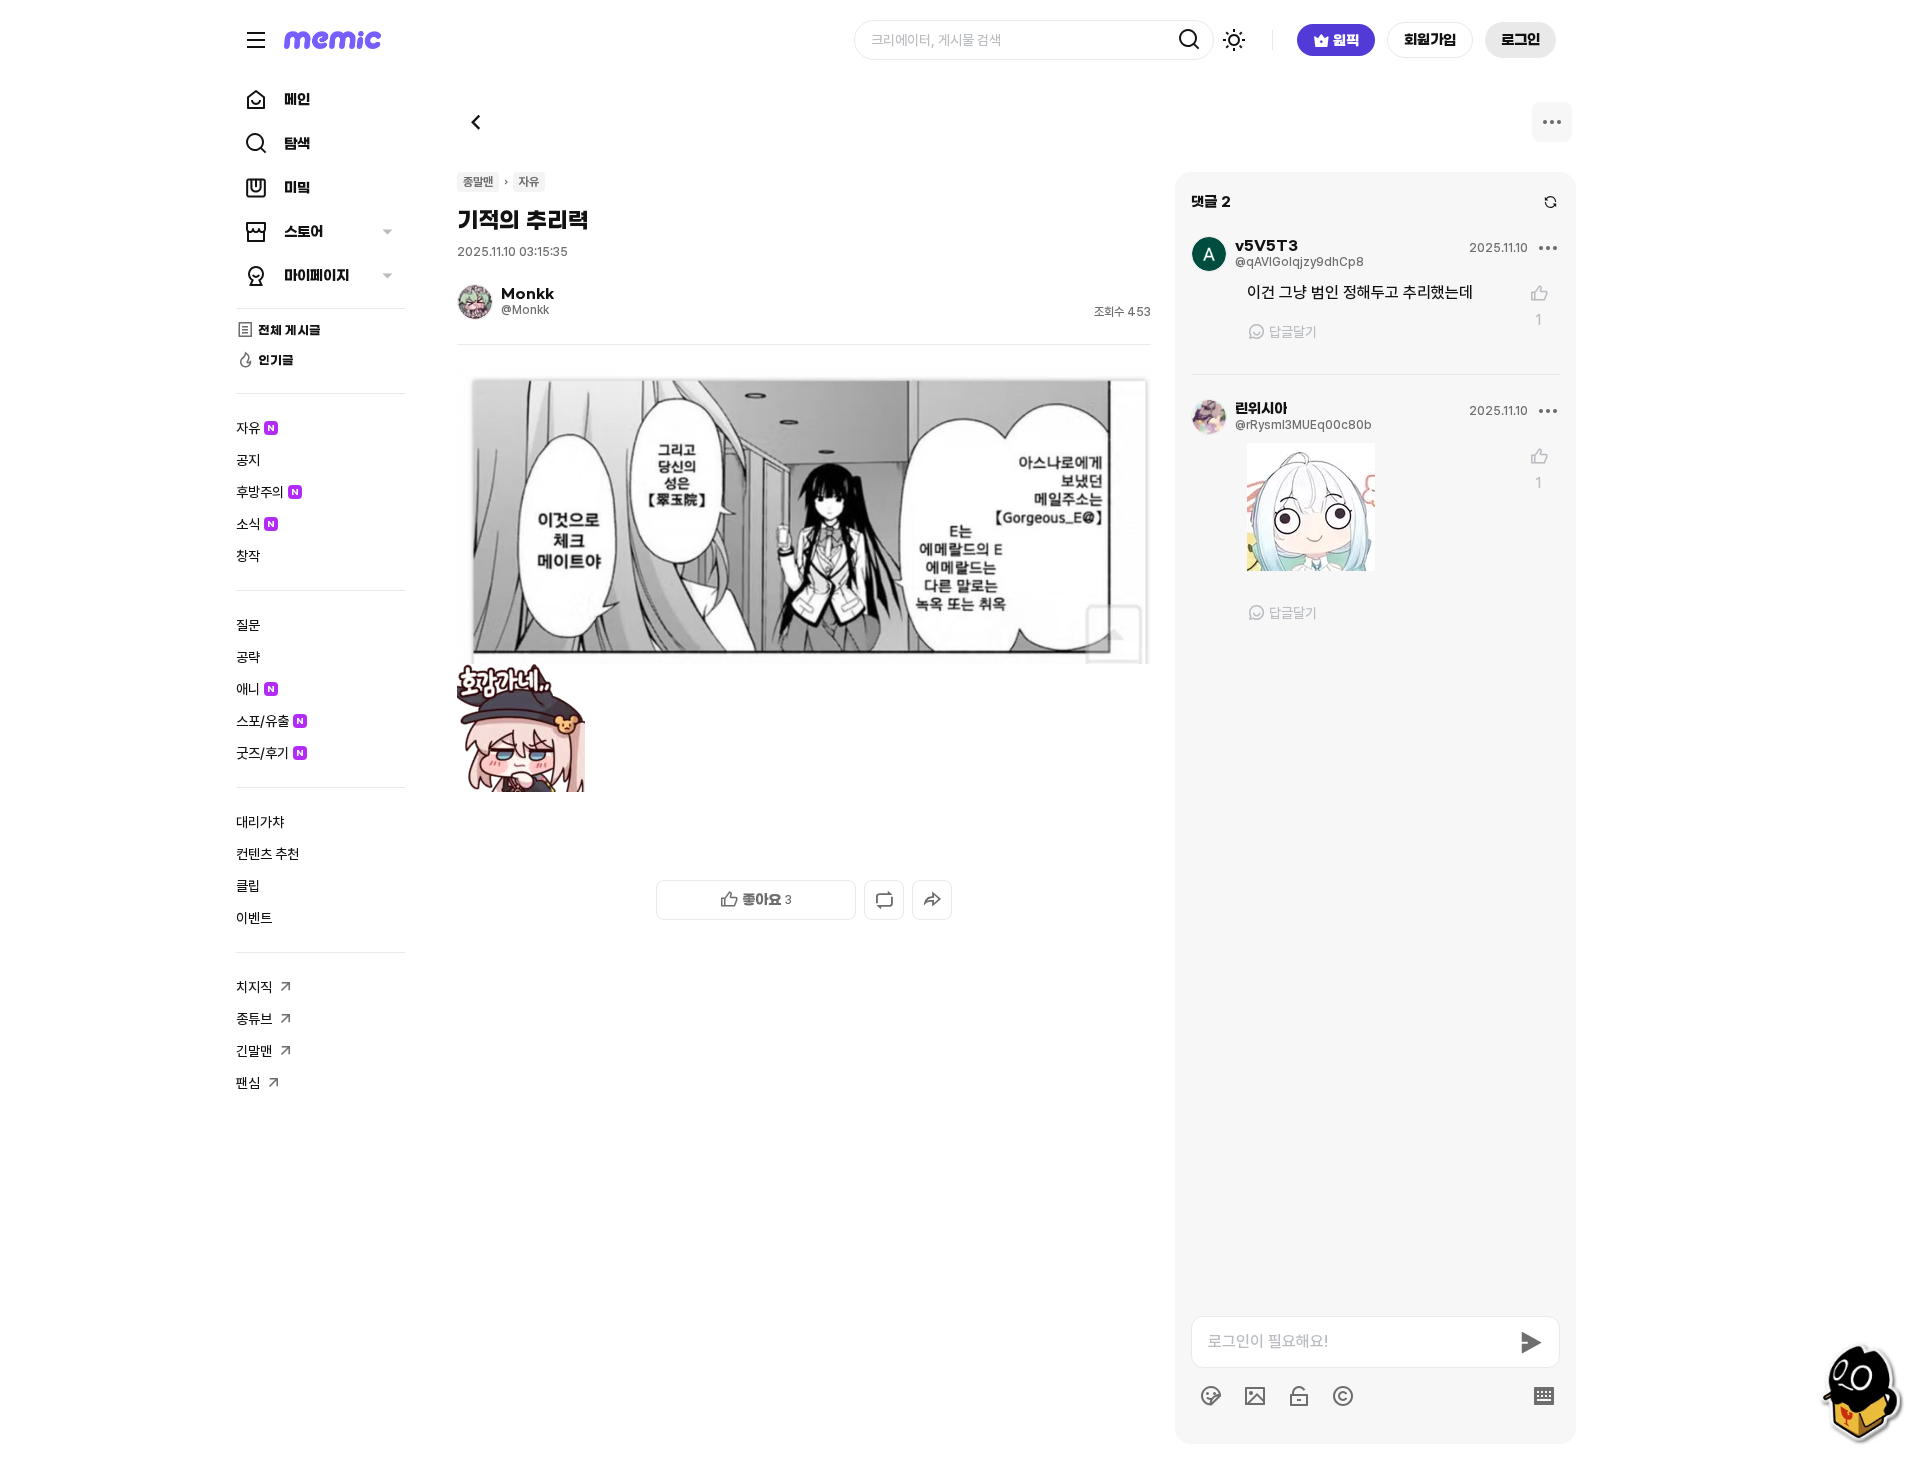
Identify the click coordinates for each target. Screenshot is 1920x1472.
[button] (756, 900)
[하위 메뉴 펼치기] (387, 232)
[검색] (1189, 40)
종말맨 (478, 182)
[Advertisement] (804, 1394)
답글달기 (1293, 332)
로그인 (1520, 40)
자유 (529, 182)
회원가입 (1430, 40)
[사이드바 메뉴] (256, 40)
